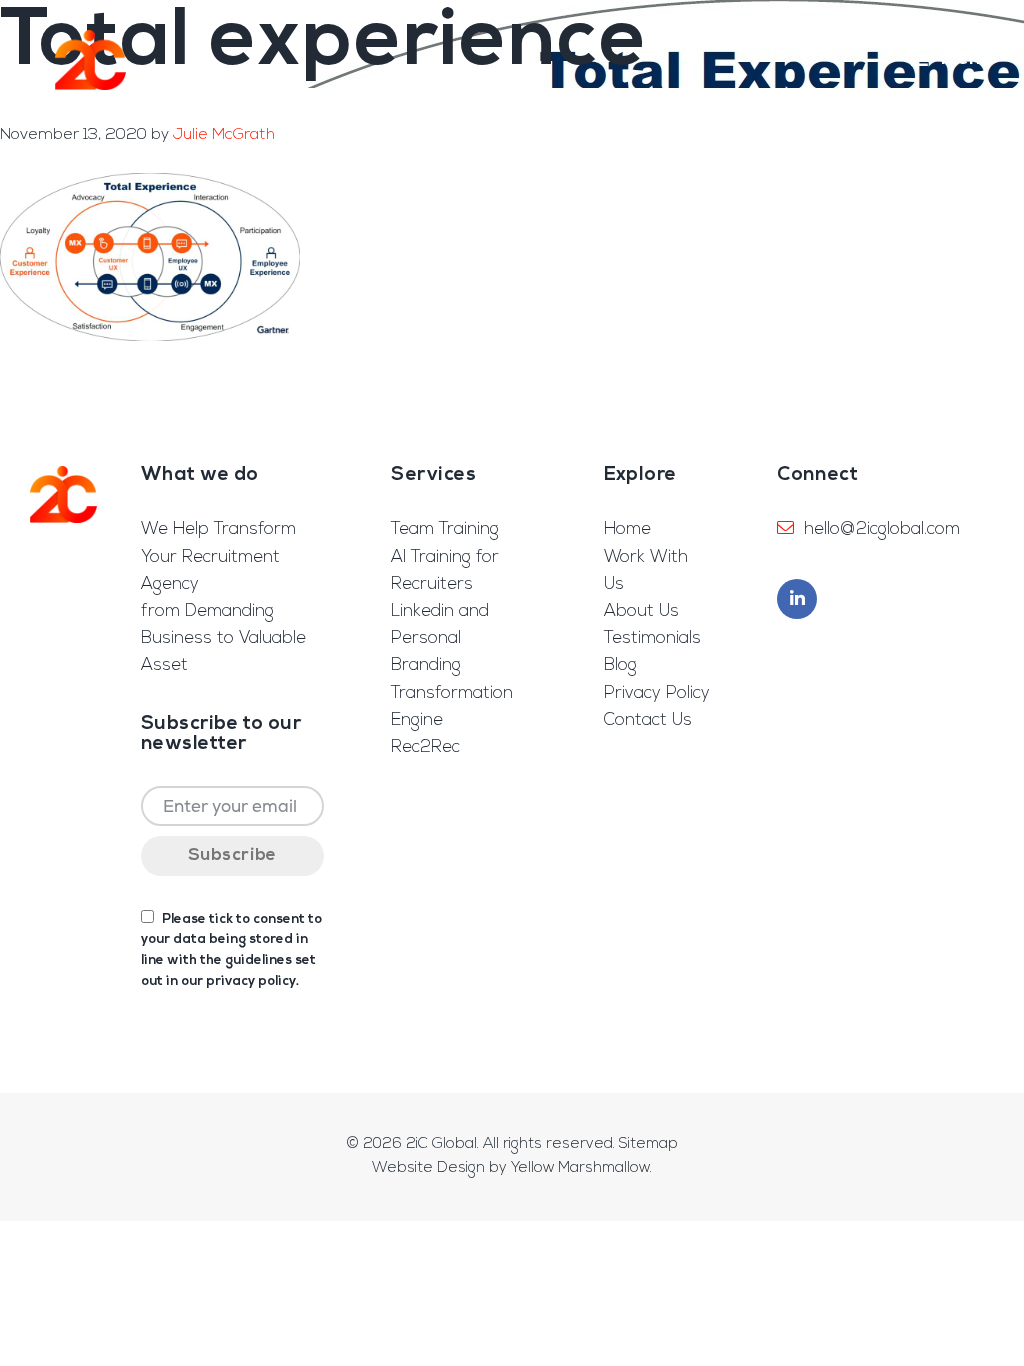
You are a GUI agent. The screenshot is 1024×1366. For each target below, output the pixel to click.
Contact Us (648, 720)
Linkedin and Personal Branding (440, 638)
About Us (641, 611)
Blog (620, 665)
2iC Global (90, 60)
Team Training (445, 529)
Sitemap (648, 1144)
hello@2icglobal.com (882, 529)
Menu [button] (967, 59)
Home (627, 529)
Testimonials (652, 638)
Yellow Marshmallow (580, 1168)
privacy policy (251, 981)
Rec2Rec (425, 747)
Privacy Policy (657, 693)
